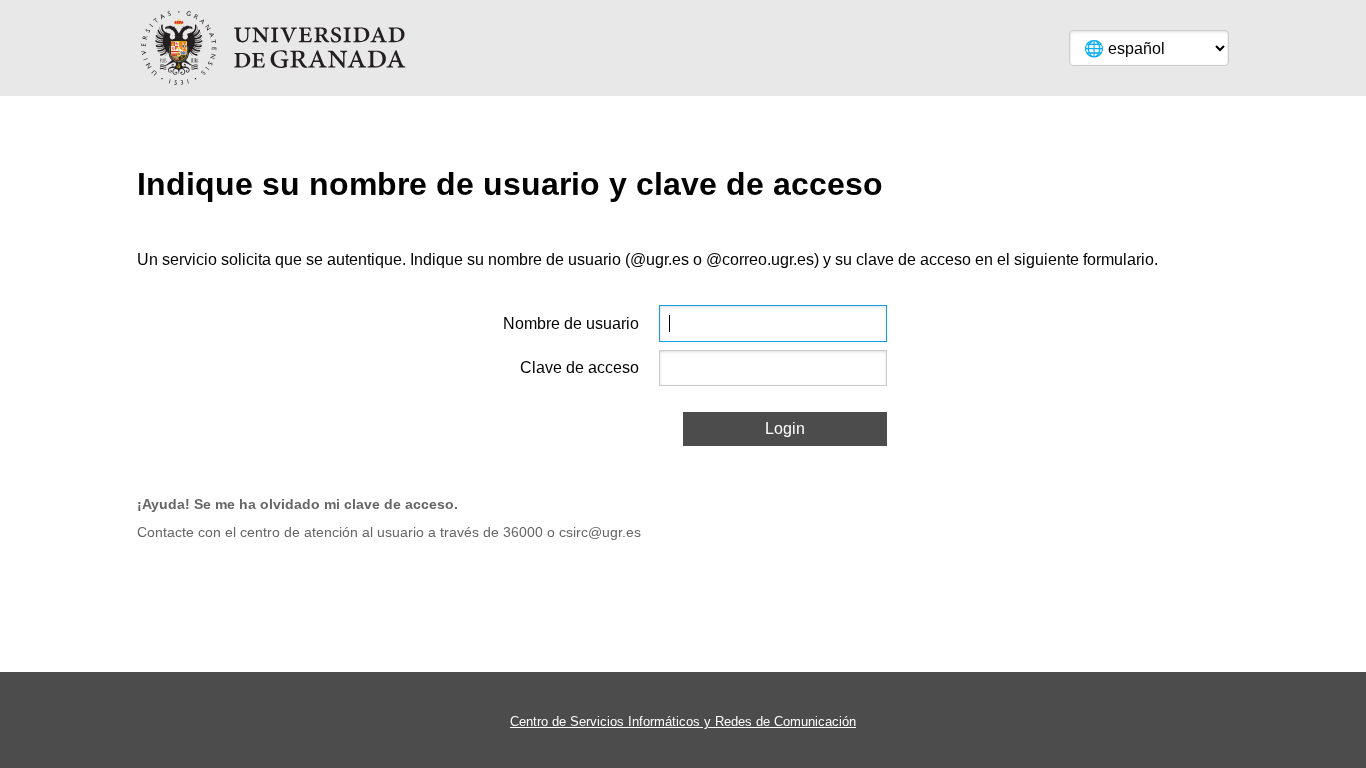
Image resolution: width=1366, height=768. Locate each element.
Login (785, 428)
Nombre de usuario (571, 323)
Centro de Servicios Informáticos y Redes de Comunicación (683, 721)
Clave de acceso (579, 367)
